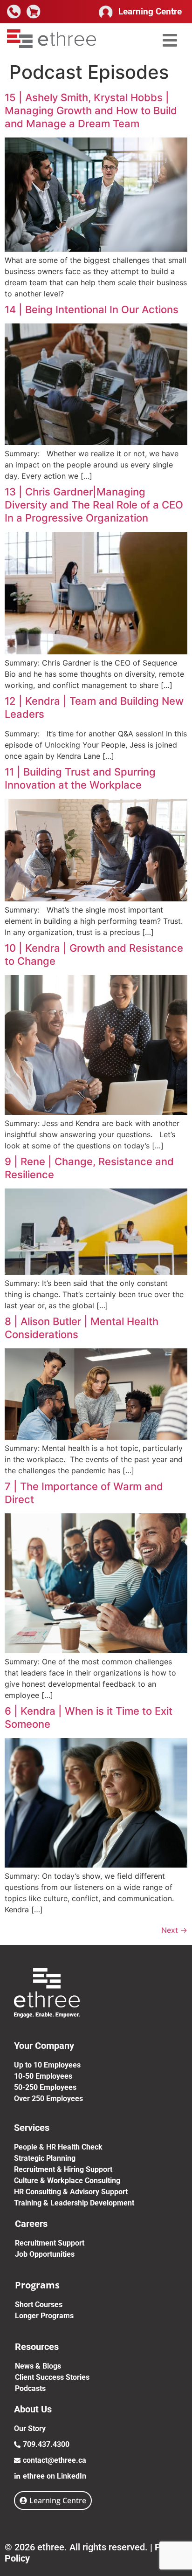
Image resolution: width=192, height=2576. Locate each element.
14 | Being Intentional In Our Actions (92, 309)
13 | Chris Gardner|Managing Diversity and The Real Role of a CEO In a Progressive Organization (94, 505)
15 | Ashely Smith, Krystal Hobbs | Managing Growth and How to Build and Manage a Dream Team (91, 110)
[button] (170, 40)
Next (174, 1930)
